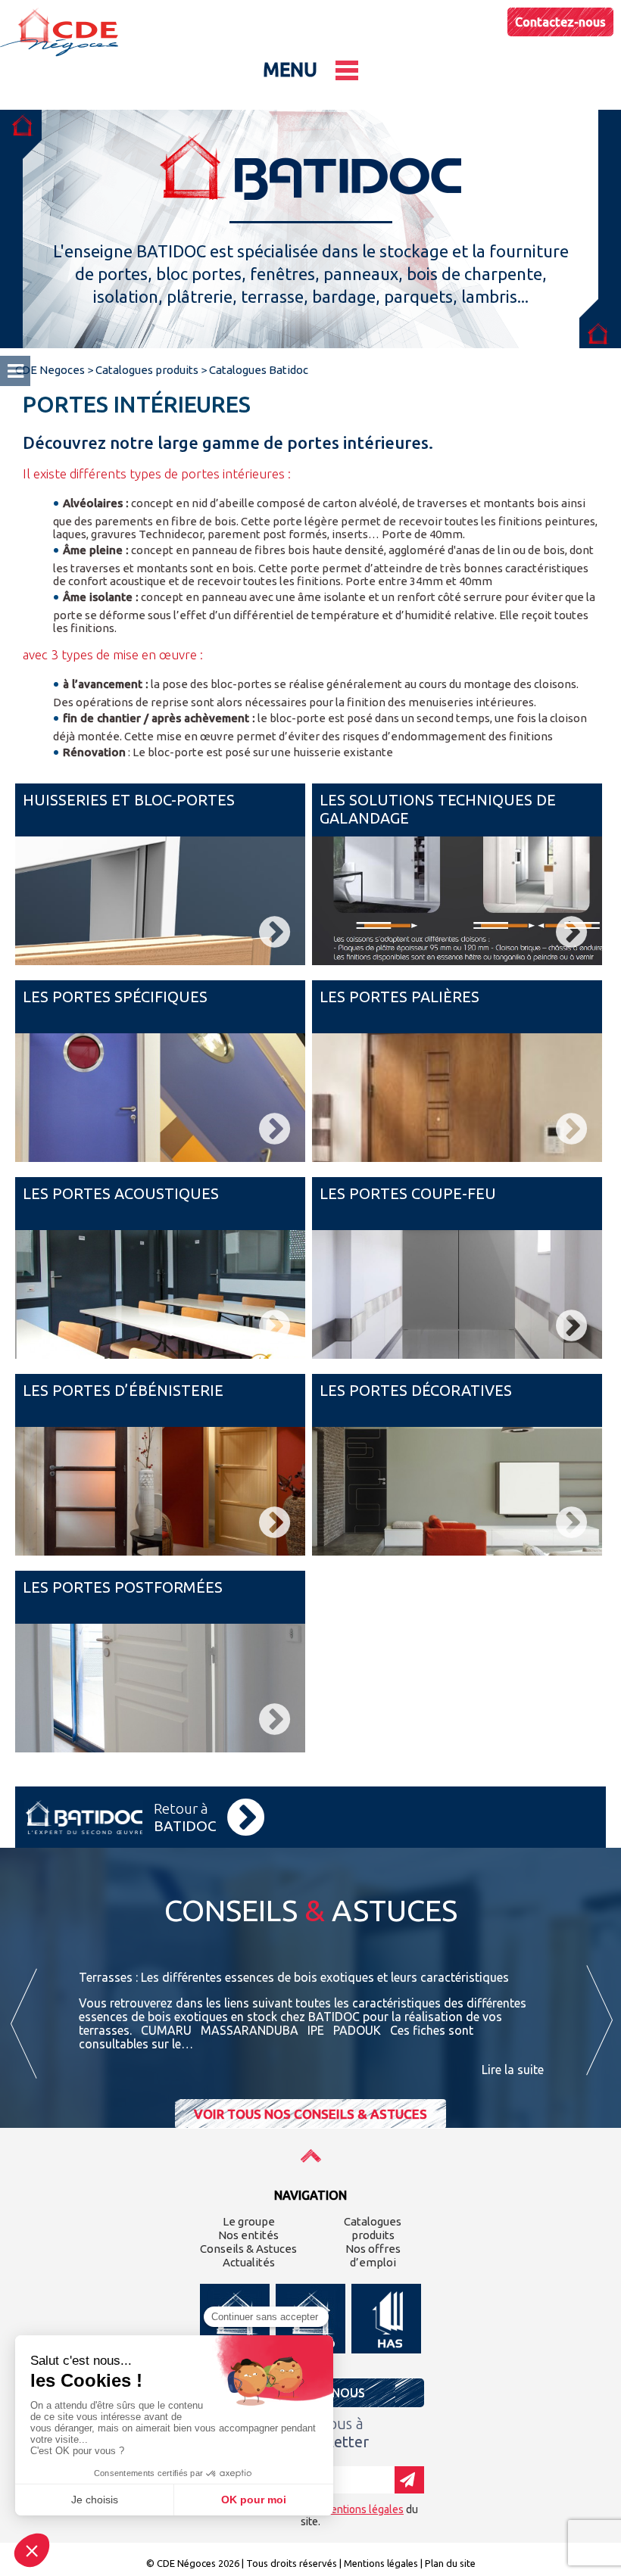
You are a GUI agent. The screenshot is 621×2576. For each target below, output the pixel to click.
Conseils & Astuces (248, 2249)
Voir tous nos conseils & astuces (310, 2114)
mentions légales (363, 2509)
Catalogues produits (373, 2228)
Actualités (249, 2262)
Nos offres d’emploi (373, 2255)
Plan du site (450, 2563)
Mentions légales (381, 2563)
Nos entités (248, 2235)
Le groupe (249, 2221)
